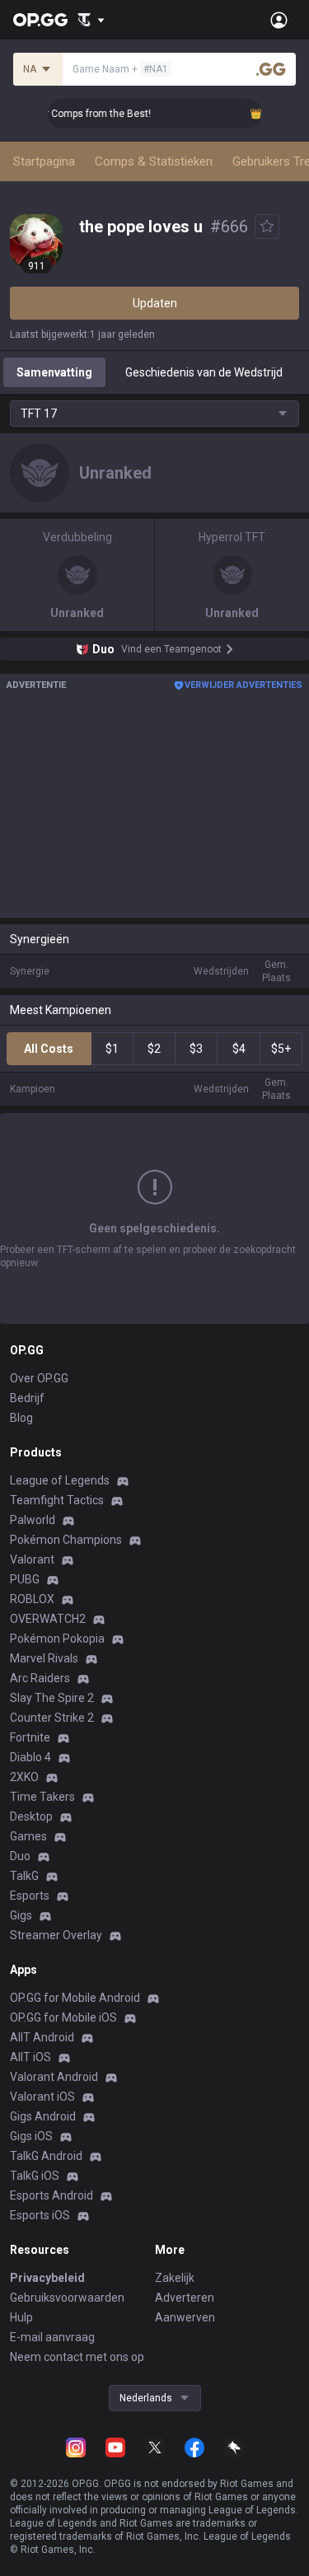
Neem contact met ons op (77, 2357)
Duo (20, 1856)
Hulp (21, 2317)
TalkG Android (46, 2156)
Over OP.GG (39, 1378)
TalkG (24, 1876)
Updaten (155, 303)
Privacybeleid (47, 2278)
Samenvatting (54, 372)
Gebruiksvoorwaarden (67, 2298)
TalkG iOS (35, 2176)
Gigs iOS (31, 2136)
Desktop (31, 1816)
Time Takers (42, 1797)
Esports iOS (40, 2215)
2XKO (24, 1777)
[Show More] (91, 20)
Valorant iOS (42, 2097)
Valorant (32, 1559)
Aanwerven (185, 2317)
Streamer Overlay (56, 1935)
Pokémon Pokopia (57, 1639)
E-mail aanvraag (52, 2337)
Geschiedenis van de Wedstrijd (204, 372)
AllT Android (42, 2037)
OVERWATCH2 (48, 1619)
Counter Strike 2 (52, 1718)
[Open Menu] (279, 20)
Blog (21, 1418)
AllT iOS (30, 2057)
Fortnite (30, 1737)
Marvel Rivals (44, 1658)
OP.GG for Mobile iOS (63, 2017)
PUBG (25, 1579)
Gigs (21, 1915)
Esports (30, 1896)
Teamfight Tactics (57, 1500)
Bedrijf (27, 1398)
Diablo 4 (30, 1757)
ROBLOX (32, 1599)
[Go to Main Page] (40, 20)
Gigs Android (43, 2116)
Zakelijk (175, 2278)
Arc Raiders (40, 1678)
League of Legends (60, 1480)
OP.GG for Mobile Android (75, 1998)
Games (28, 1836)
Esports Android (51, 2195)
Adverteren (185, 2298)
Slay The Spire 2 (52, 1698)
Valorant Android (54, 2077)
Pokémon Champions (66, 1540)
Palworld (33, 1520)
